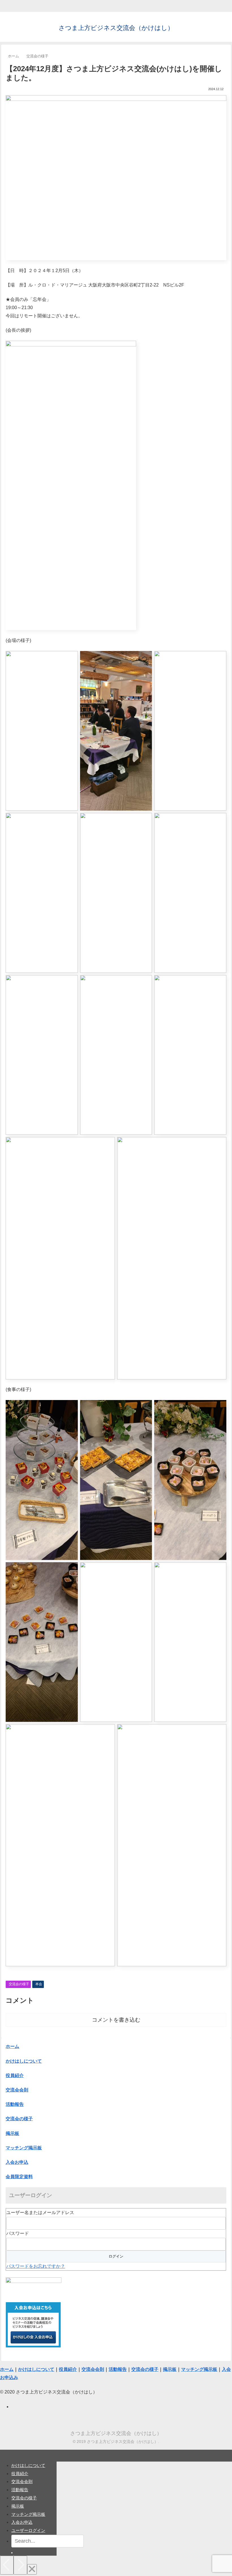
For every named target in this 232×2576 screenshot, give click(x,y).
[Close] (32, 2569)
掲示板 (18, 2506)
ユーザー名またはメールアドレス (40, 2213)
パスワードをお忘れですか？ (36, 2266)
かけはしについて (24, 2061)
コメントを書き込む (116, 2020)
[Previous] (7, 2565)
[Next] (20, 2565)
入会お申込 (22, 2522)
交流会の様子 (19, 1984)
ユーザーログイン (28, 2530)
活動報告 (20, 2490)
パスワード (18, 2233)
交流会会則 (22, 2481)
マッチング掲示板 (28, 2514)
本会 (39, 1984)
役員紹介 (20, 2474)
